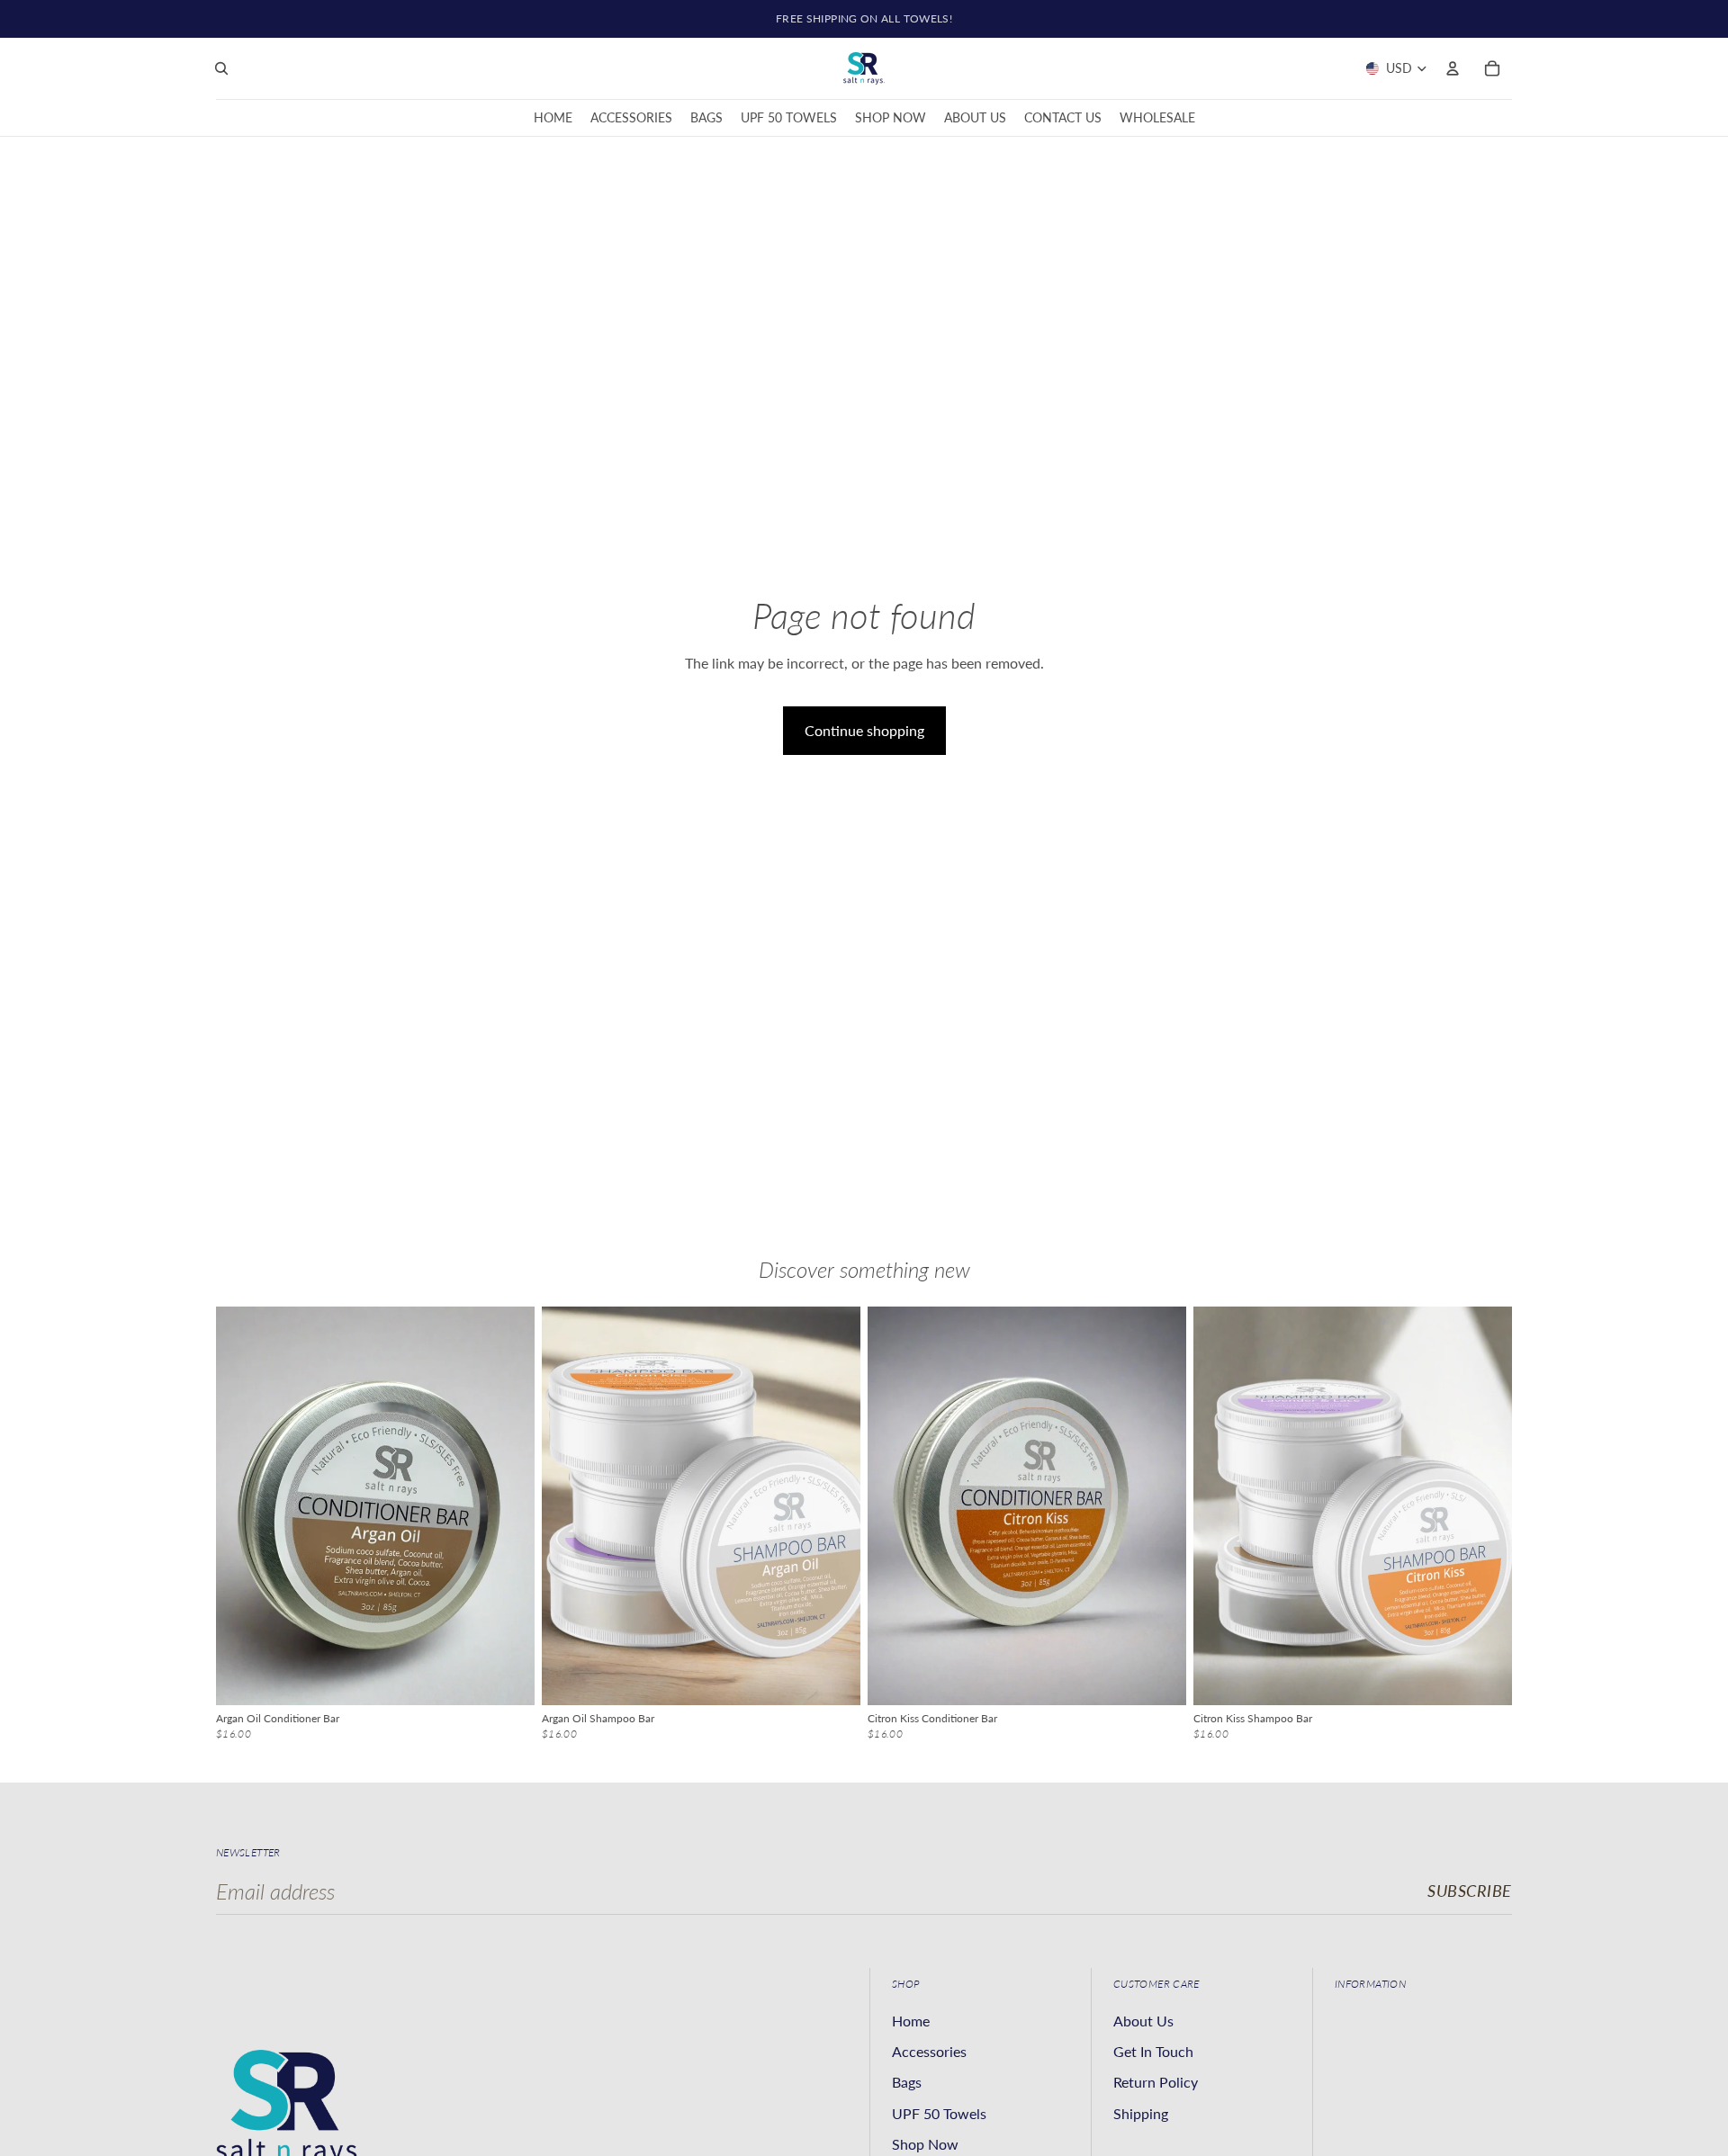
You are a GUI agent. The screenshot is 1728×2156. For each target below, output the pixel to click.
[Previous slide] (243, 1505)
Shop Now (925, 2144)
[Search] (221, 68)
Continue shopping (864, 730)
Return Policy (1156, 2082)
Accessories (929, 2051)
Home (911, 2021)
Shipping (1141, 2113)
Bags (907, 2082)
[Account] (1453, 68)
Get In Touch (1153, 2051)
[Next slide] (508, 1505)
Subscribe (1470, 1891)
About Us (1143, 2021)
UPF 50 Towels (939, 2113)
